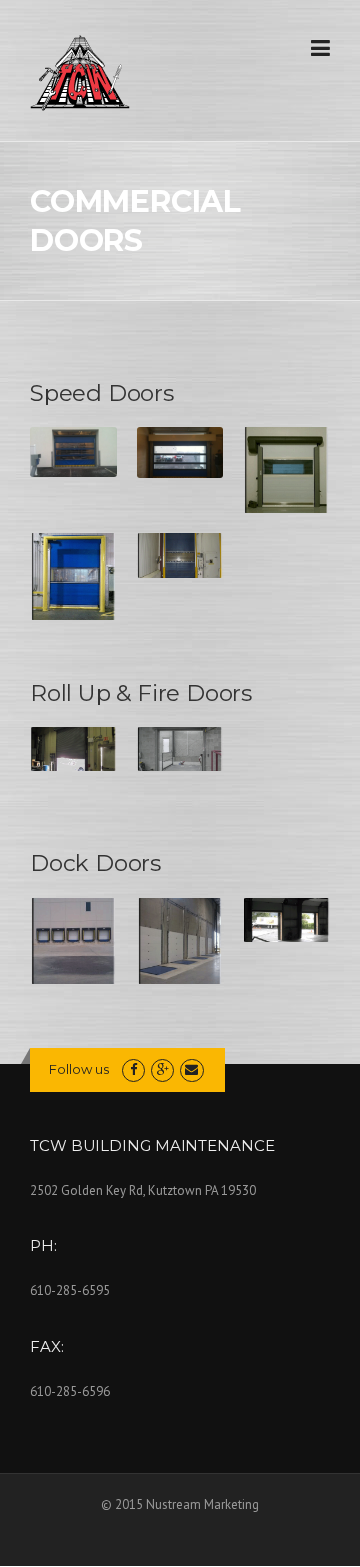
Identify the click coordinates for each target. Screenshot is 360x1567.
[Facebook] (133, 1069)
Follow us (79, 1069)
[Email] (191, 1069)
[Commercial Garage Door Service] (80, 72)
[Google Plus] (162, 1069)
